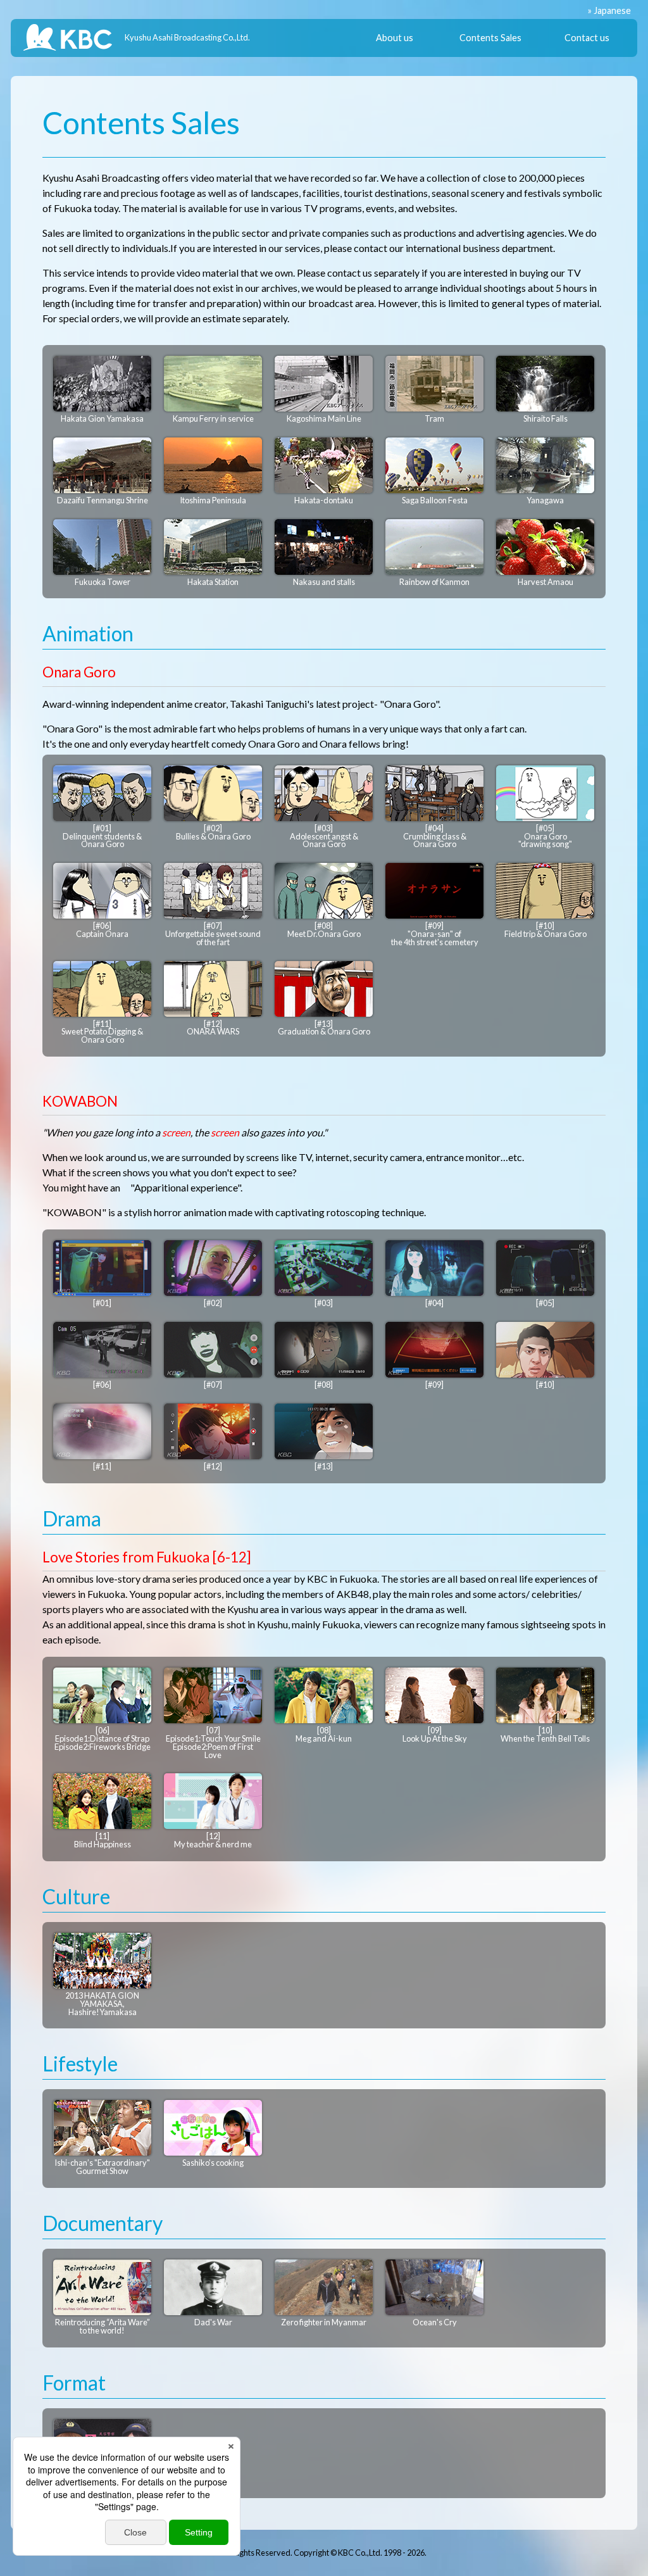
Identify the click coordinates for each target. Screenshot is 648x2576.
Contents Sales (490, 38)
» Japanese (609, 10)
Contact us (587, 38)
